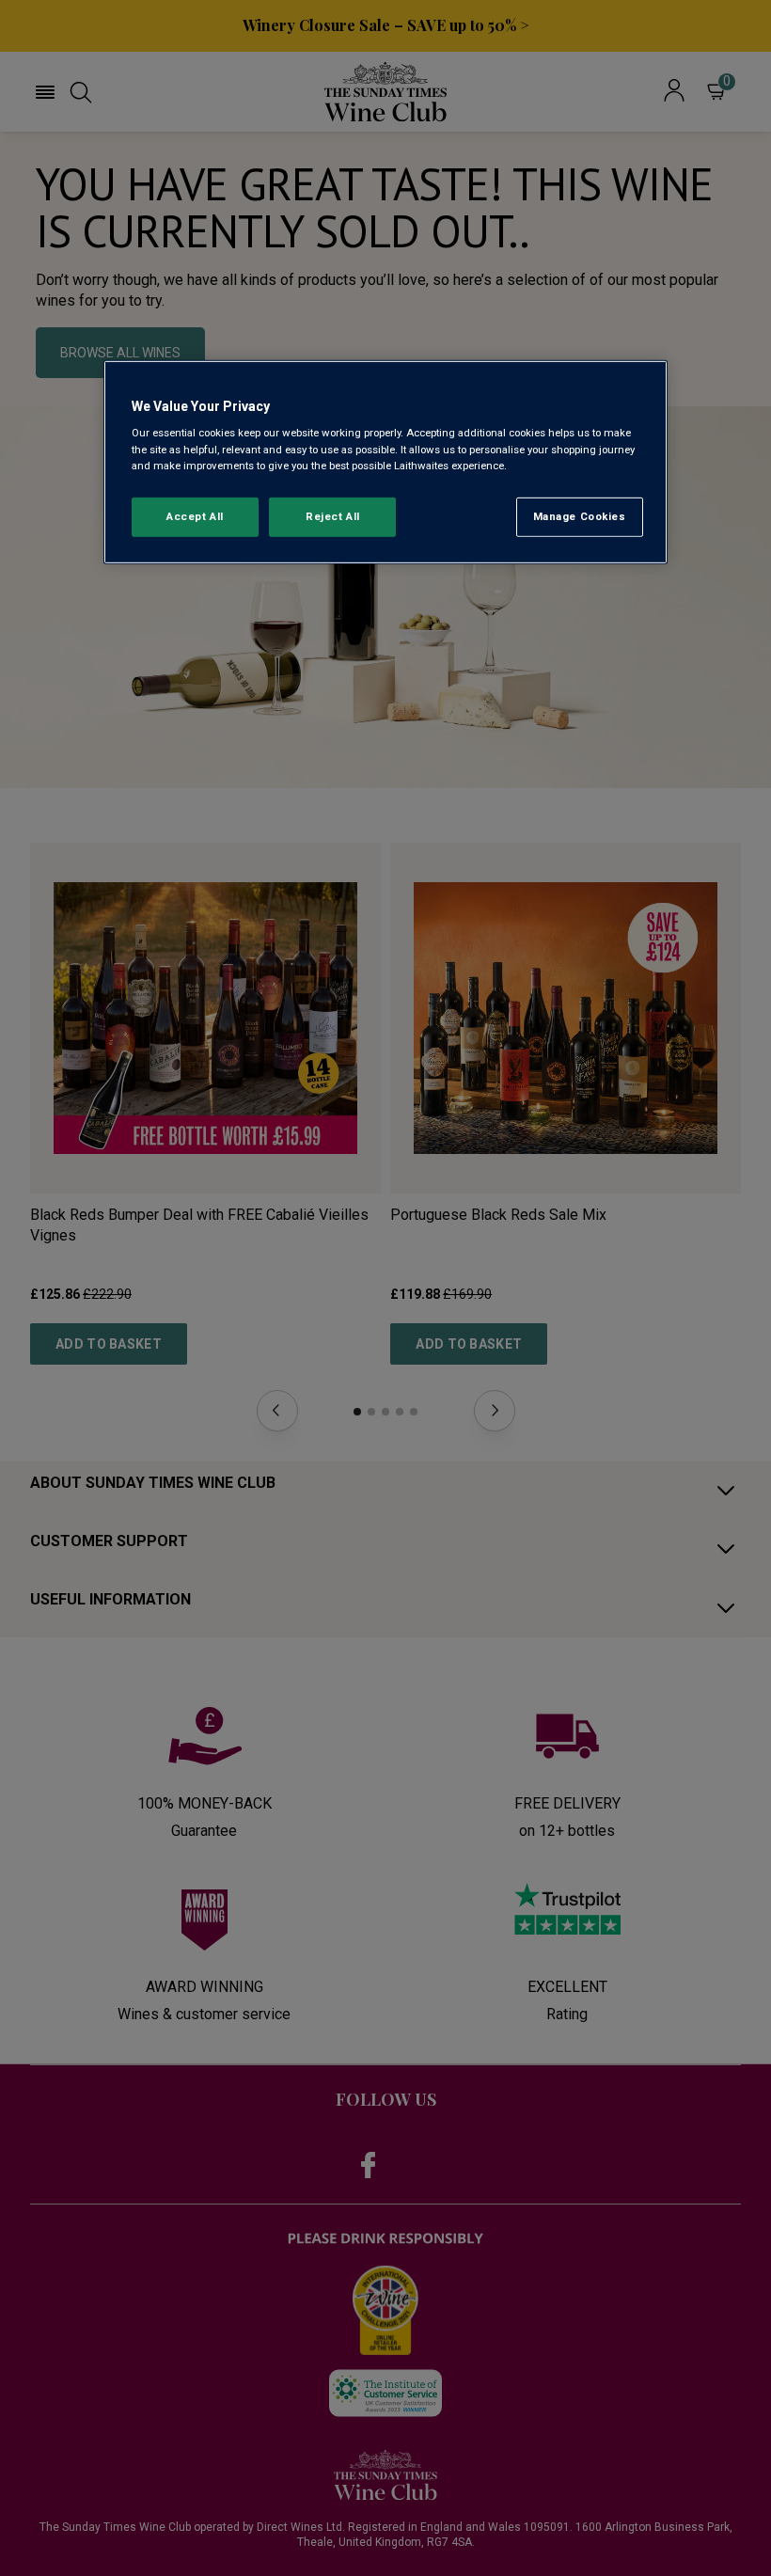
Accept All (195, 515)
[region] (385, 462)
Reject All (333, 515)
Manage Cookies (580, 515)
